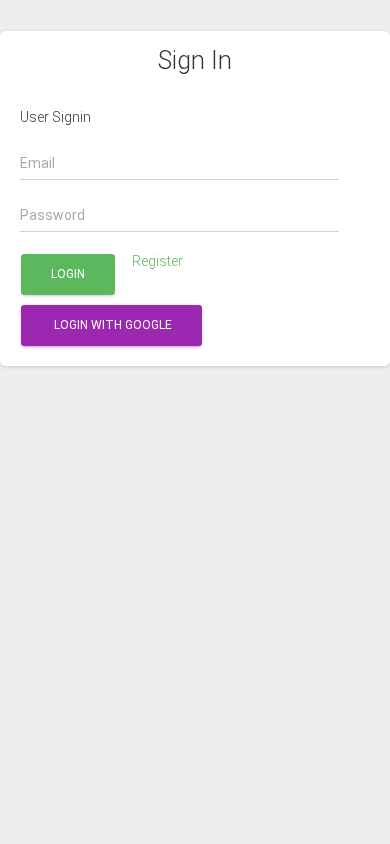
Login (68, 274)
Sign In (195, 60)
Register (157, 261)
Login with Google (111, 325)
